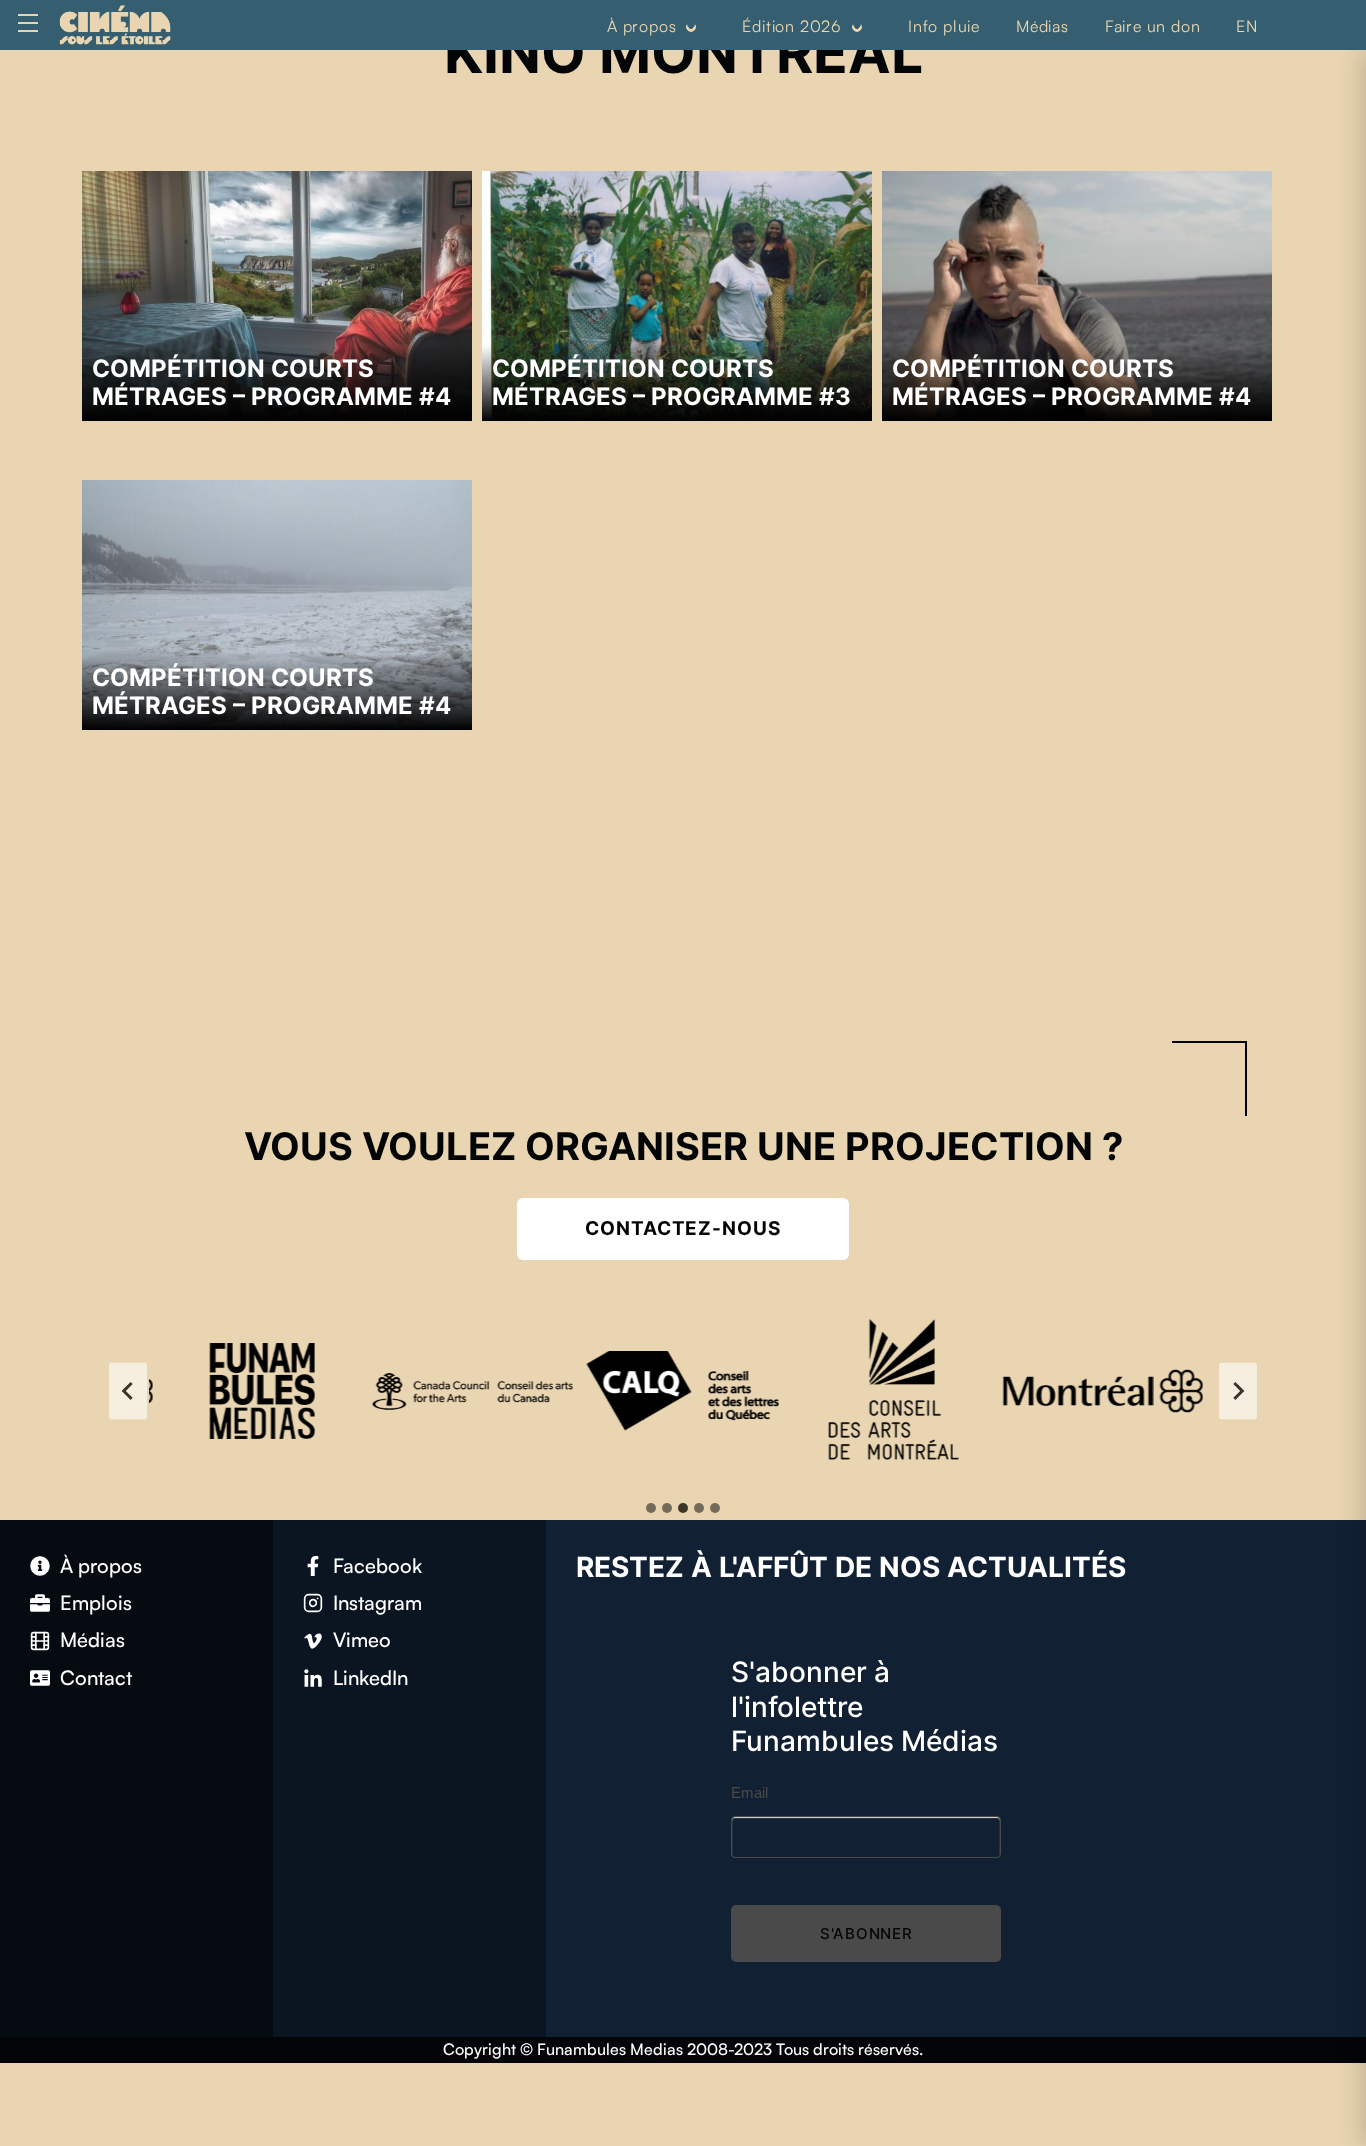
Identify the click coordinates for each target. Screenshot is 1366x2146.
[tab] (651, 1508)
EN (1247, 26)
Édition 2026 (792, 26)
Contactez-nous (683, 1228)
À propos (641, 26)
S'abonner (866, 1933)
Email (749, 1792)
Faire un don (1153, 26)
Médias (1042, 26)
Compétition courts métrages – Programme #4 (271, 382)
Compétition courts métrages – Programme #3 (671, 382)
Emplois (96, 1602)
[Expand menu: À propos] (691, 27)
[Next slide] (1238, 1390)
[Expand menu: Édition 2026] (857, 27)
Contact (96, 1677)
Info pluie (944, 26)
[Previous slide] (128, 1390)
